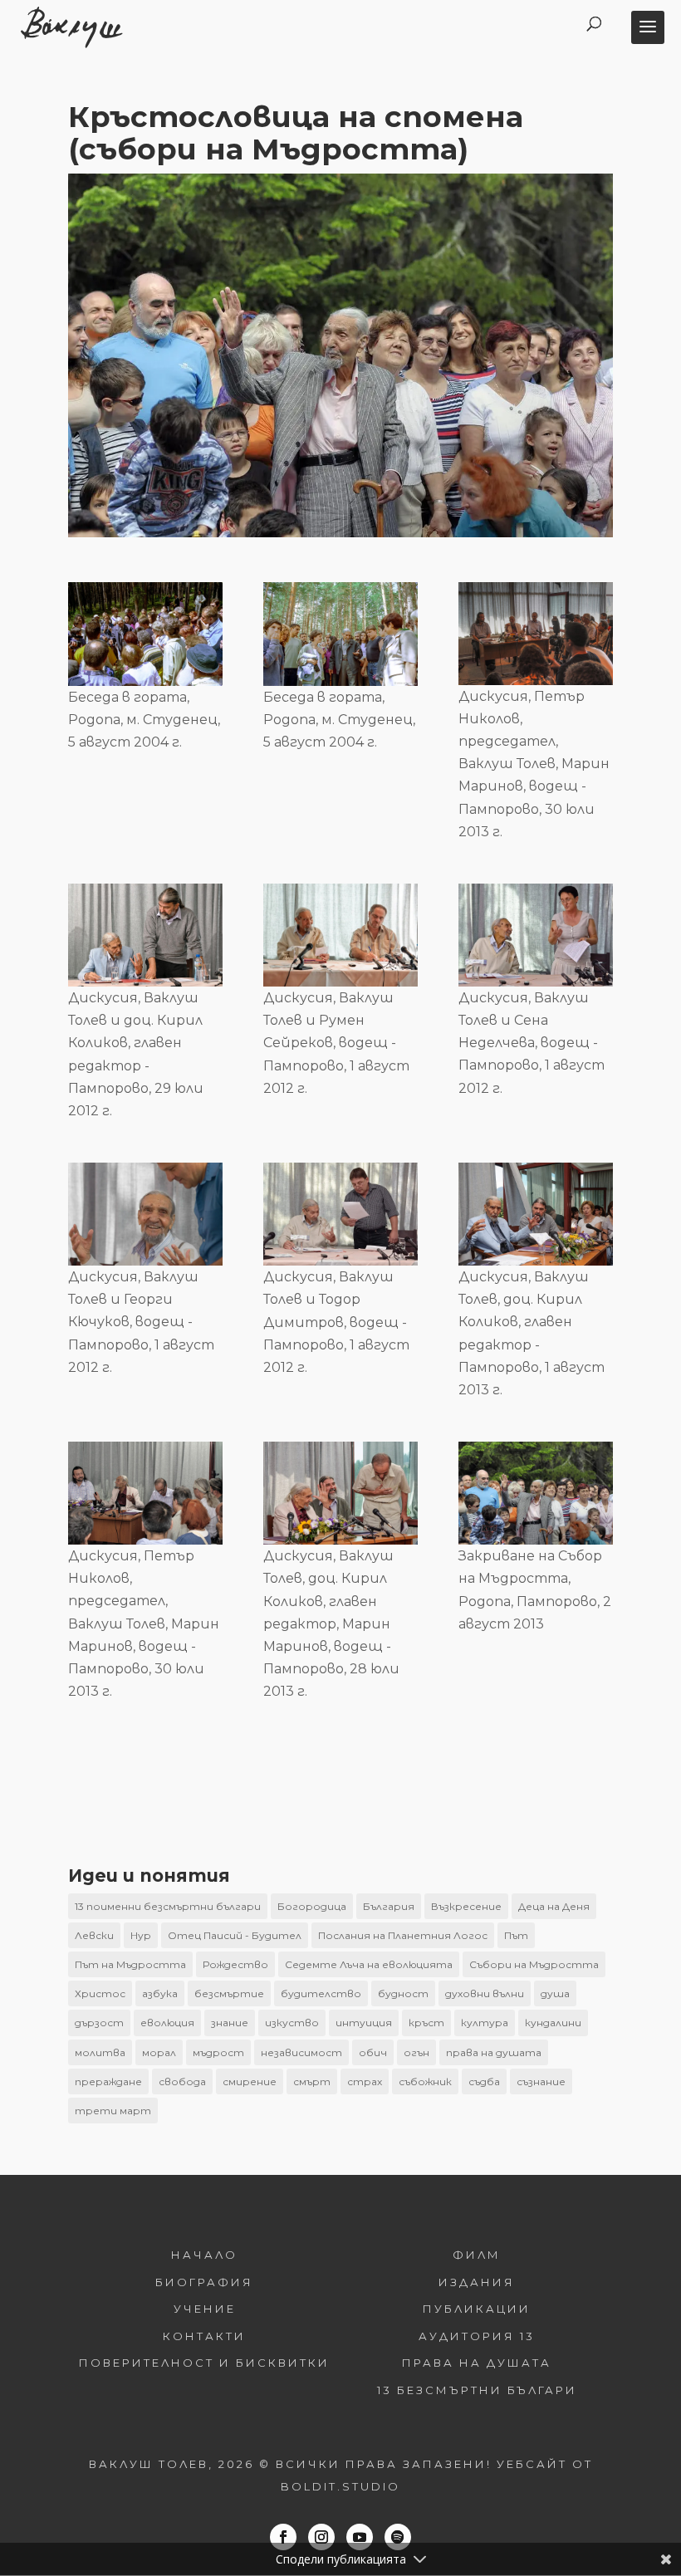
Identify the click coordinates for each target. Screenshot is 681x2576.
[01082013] (536, 1214)
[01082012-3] (536, 935)
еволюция (167, 2023)
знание (230, 2023)
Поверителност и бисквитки (204, 2363)
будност (403, 1993)
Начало (204, 2255)
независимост (301, 2052)
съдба (484, 2081)
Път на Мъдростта (130, 1964)
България (389, 1906)
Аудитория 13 (477, 2336)
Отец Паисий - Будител (235, 1935)
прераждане (108, 2081)
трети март (113, 2111)
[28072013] (340, 1493)
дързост (99, 2023)
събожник (425, 2081)
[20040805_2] (340, 634)
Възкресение (466, 1906)
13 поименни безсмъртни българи (168, 1906)
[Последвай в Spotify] (398, 2537)
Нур (141, 1935)
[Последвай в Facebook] (283, 2537)
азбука (160, 1993)
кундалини (553, 2023)
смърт (312, 2081)
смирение (250, 2081)
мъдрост (218, 2052)
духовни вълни (485, 1993)
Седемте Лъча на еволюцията (369, 1964)
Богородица (312, 1906)
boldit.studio (340, 2486)
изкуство (292, 2023)
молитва (100, 2052)
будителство (321, 1993)
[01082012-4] (340, 935)
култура (485, 2023)
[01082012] (340, 1214)
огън (416, 2052)
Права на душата (477, 2363)
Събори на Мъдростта (534, 1964)
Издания (477, 2282)
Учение (205, 2309)
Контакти (204, 2336)
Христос (100, 1993)
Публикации (477, 2309)
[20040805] (145, 634)
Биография (204, 2282)
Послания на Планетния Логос (403, 1935)
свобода (182, 2081)
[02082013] (536, 1493)
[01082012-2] (145, 1214)
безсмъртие (229, 1993)
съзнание (541, 2081)
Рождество (235, 1964)
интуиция (364, 2023)
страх (365, 2081)
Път (516, 1935)
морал (159, 2052)
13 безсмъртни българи (477, 2390)
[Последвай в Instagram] (321, 2537)
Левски (94, 1935)
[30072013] (536, 634)
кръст (426, 2023)
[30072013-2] (145, 1493)
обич (373, 2052)
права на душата (494, 2052)
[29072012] (145, 935)
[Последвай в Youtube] (360, 2537)
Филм (477, 2255)
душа (555, 1993)
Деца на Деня (554, 1906)
